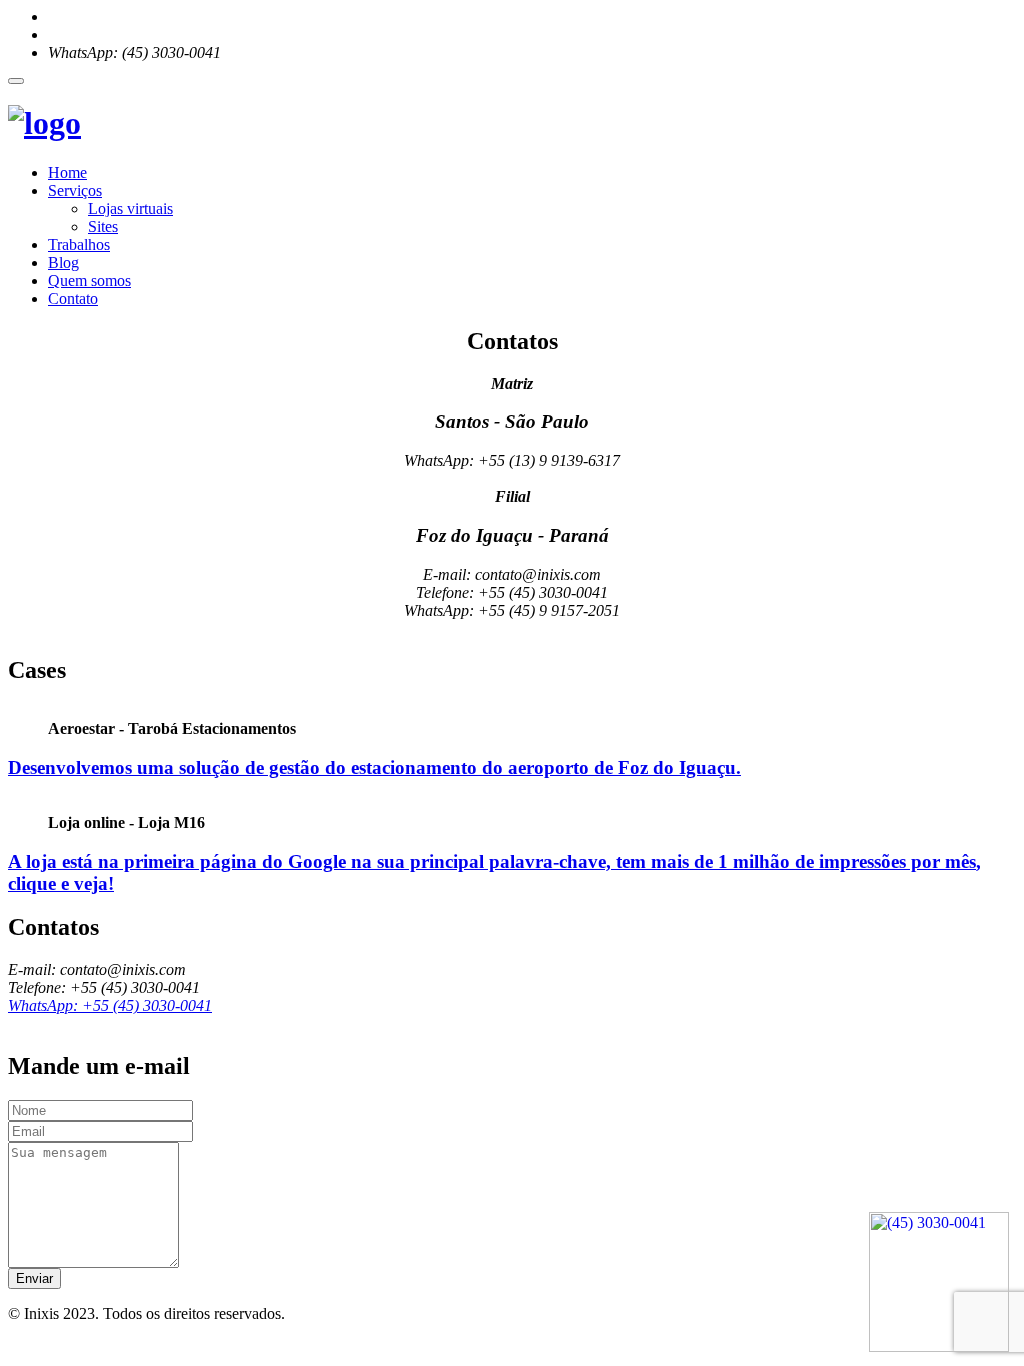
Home (67, 172)
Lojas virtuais (130, 208)
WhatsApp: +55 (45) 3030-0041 (110, 1005)
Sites (103, 226)
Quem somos (89, 280)
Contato (73, 298)
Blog (63, 262)
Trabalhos (79, 244)
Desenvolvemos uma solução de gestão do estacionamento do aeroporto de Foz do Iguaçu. (374, 767)
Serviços (75, 190)
